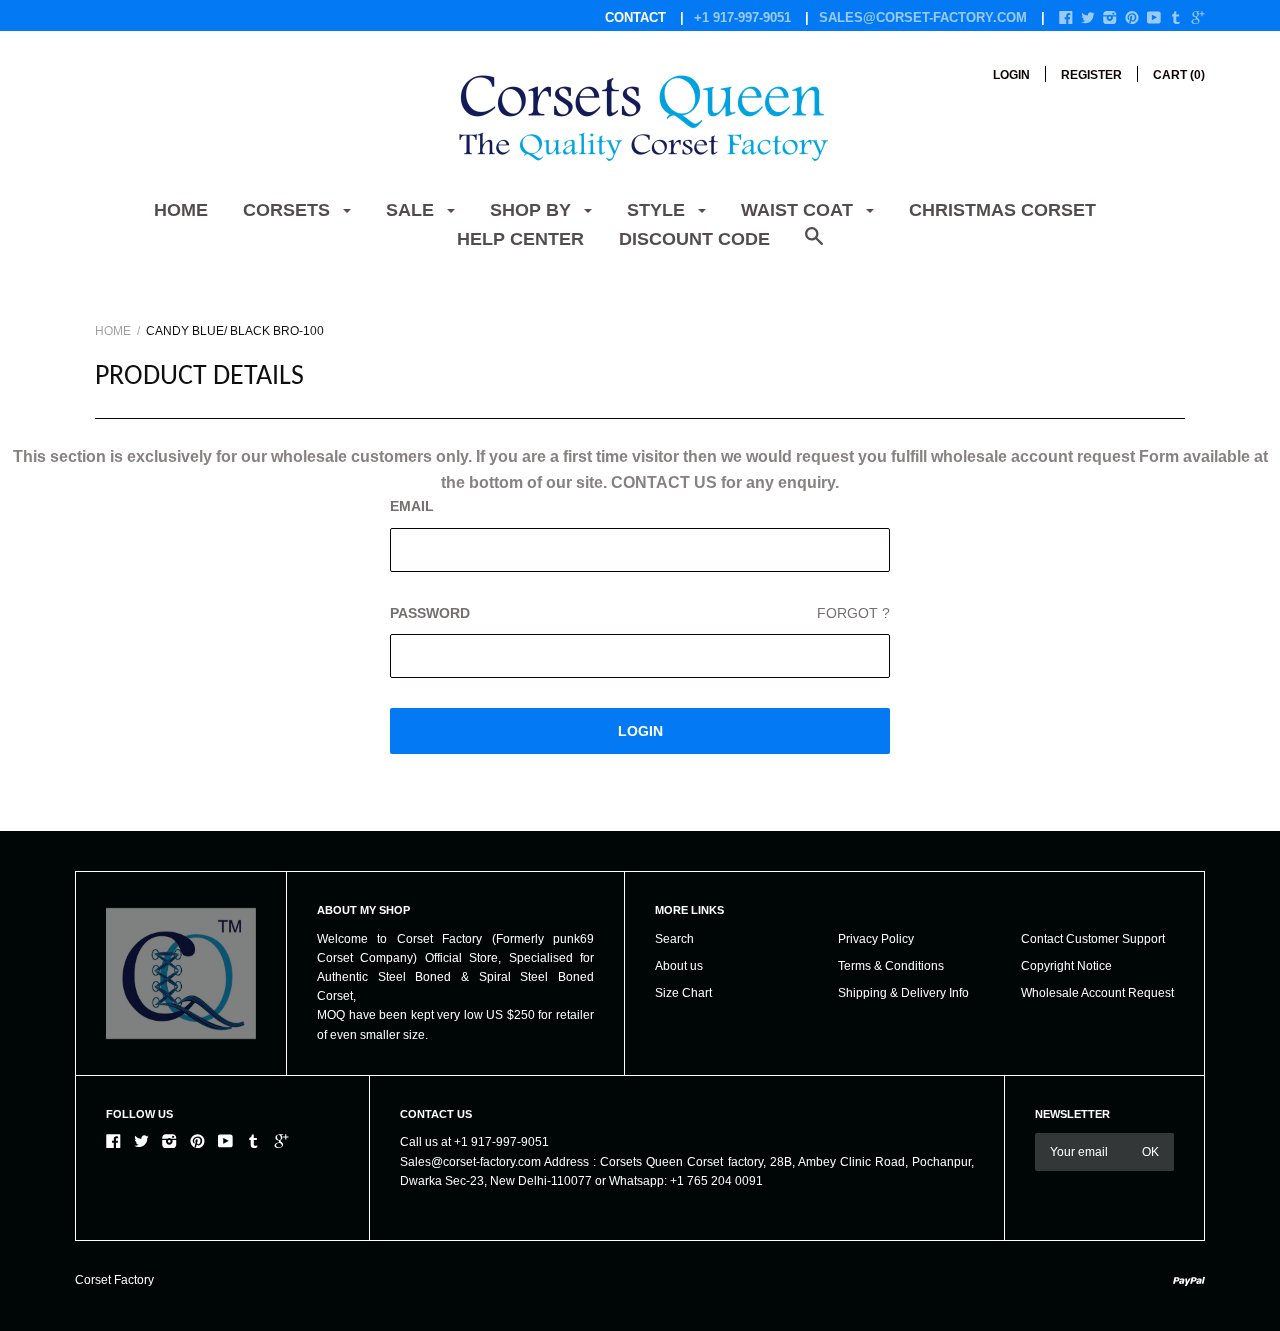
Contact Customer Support (1093, 939)
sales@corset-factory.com (923, 17)
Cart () (1179, 75)
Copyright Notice (1066, 966)
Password (640, 613)
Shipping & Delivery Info (903, 993)
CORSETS (289, 210)
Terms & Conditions (891, 966)
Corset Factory (114, 1280)
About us (679, 966)
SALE (412, 210)
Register (1091, 75)
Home (181, 210)
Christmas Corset (1002, 210)
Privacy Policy (876, 939)
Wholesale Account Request (1097, 993)
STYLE (658, 210)
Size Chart (683, 993)
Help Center (520, 239)
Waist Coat (799, 210)
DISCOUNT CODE (694, 239)
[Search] (814, 246)
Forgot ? (853, 613)
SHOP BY (533, 210)
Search (674, 939)
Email (412, 506)
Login (1011, 75)
